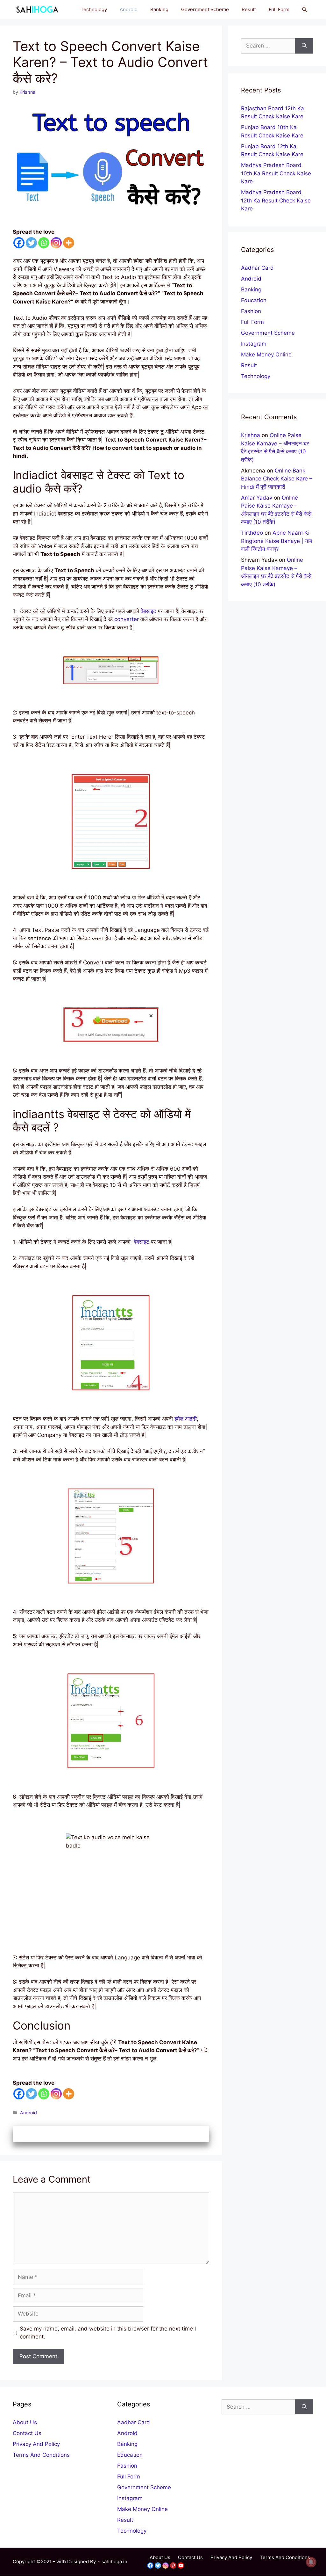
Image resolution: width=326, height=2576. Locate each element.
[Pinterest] (173, 2565)
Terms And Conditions (41, 2455)
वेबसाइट (149, 611)
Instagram (254, 344)
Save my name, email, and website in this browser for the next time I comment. (108, 2333)
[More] (69, 243)
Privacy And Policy (36, 2444)
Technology (94, 9)
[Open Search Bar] (305, 10)
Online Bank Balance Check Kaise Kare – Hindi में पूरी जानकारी (277, 479)
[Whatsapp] (44, 243)
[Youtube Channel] (181, 2565)
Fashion (251, 311)
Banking (159, 9)
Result (249, 9)
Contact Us (27, 2433)
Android (129, 9)
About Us (25, 2422)
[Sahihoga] (36, 10)
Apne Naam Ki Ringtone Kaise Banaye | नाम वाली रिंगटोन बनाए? (277, 541)
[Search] (304, 46)
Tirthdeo (252, 533)
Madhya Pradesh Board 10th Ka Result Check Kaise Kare (276, 173)
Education (254, 300)
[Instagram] (56, 243)
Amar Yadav (257, 498)
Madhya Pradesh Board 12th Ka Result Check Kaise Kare (276, 200)
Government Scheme (205, 9)
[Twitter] (31, 243)
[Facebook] (19, 243)
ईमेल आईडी (186, 1419)
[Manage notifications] (311, 2562)
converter (127, 619)
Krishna (251, 435)
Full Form (279, 9)
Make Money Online (266, 355)
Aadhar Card (257, 268)
